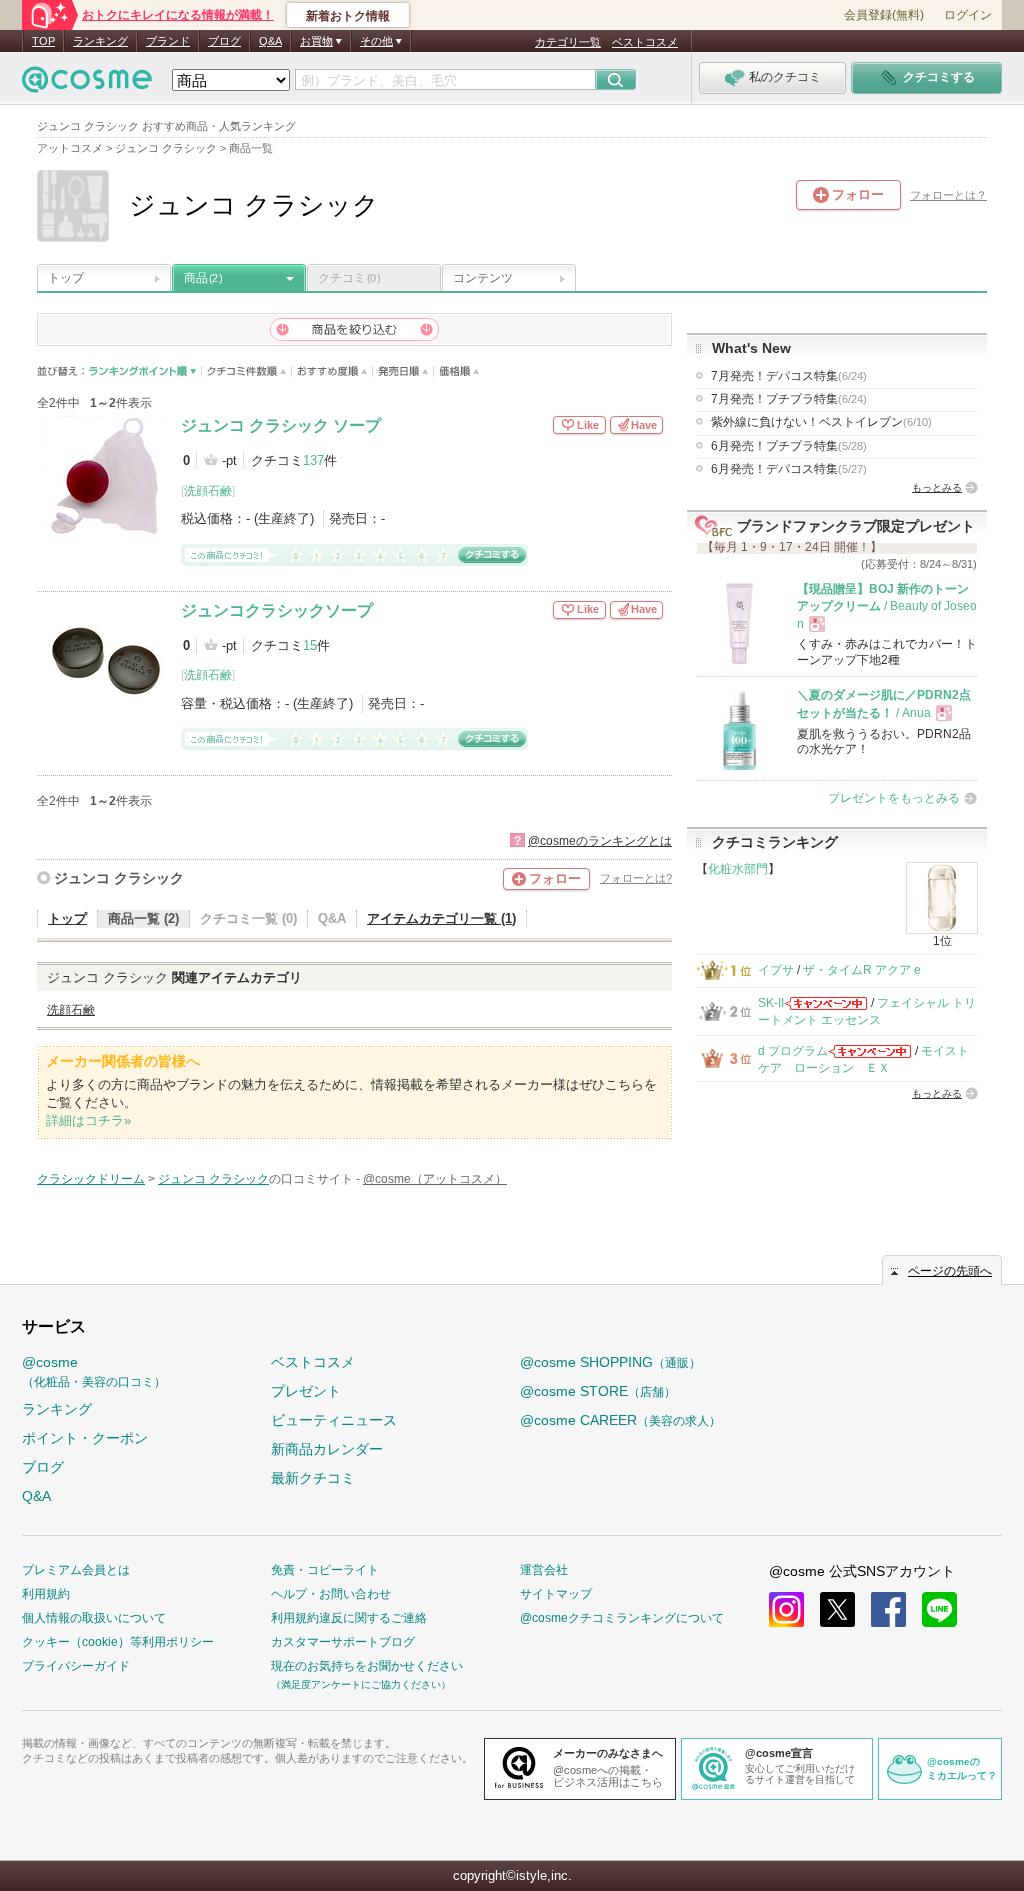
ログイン (968, 15)
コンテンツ (483, 278)
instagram (786, 1609)
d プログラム (793, 1051)
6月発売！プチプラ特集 (789, 446)
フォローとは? (636, 878)
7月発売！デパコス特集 (789, 376)
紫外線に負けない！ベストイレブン (821, 422)
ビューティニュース (334, 1420)
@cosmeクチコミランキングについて (622, 1618)
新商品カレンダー (327, 1449)
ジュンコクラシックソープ (277, 610)
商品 (203, 278)
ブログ (224, 41)
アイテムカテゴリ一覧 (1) (441, 918)
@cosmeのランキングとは (600, 841)
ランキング (100, 41)
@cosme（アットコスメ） (435, 1179)
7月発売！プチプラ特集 (789, 399)
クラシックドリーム (91, 1179)
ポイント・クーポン (85, 1438)
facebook (888, 1609)
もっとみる (937, 487)
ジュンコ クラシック (119, 878)
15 (310, 645)
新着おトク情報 (348, 16)
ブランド (168, 41)
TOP (43, 41)
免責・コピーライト (325, 1570)
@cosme (94, 1371)
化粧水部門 (738, 869)
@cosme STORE (598, 1391)
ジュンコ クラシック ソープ (281, 425)
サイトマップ (556, 1594)
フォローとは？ (948, 195)
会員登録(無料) (884, 15)
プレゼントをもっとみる (894, 798)
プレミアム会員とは (76, 1570)
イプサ (776, 970)
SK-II (771, 1003)
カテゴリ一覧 (568, 42)
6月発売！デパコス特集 (789, 469)
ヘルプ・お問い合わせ (331, 1594)
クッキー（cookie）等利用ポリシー (118, 1642)
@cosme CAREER (620, 1420)
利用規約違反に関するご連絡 (349, 1618)
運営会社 (544, 1570)
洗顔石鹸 (208, 491)
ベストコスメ (645, 42)
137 (313, 460)
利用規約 (46, 1594)
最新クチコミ (313, 1478)
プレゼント (306, 1391)
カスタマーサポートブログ (343, 1642)
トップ (66, 278)
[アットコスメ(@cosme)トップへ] (87, 84)
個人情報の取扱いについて (94, 1618)
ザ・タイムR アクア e (862, 970)
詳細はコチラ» (88, 1120)
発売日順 (403, 371)
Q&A (270, 41)
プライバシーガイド (76, 1666)
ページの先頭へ (950, 1271)
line (939, 1609)
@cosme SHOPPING (610, 1362)
